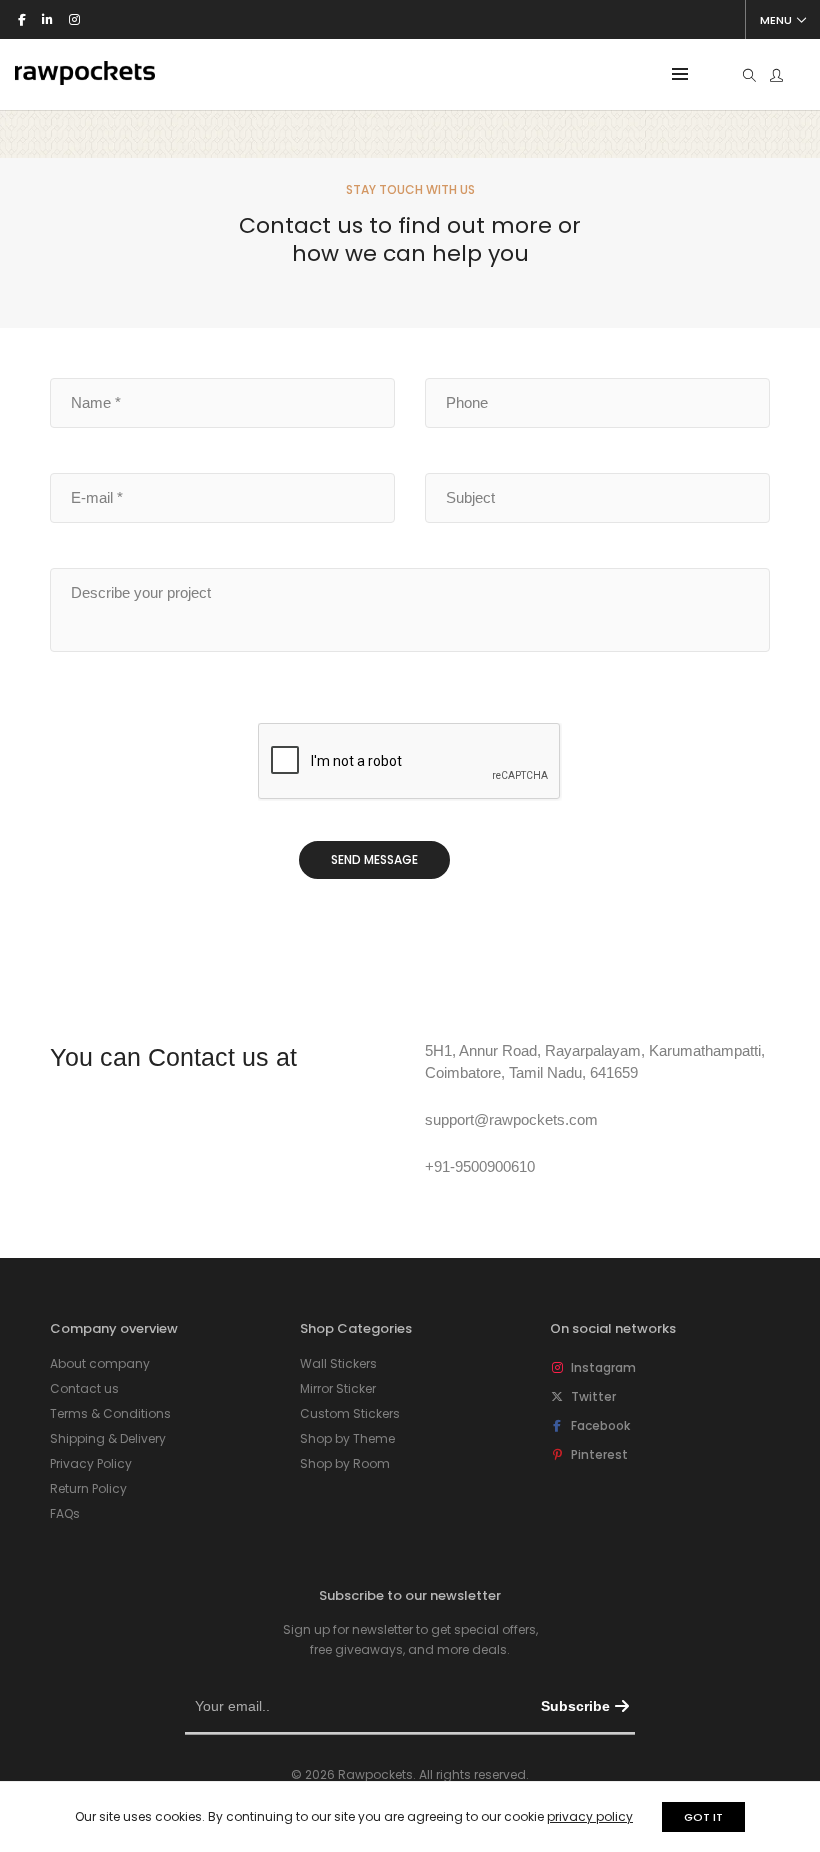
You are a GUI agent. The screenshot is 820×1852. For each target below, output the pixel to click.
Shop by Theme (347, 1438)
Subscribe (575, 1706)
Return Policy (88, 1488)
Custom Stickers (350, 1413)
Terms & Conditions (110, 1413)
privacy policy (590, 1816)
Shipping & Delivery (108, 1438)
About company (100, 1363)
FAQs (65, 1513)
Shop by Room (345, 1463)
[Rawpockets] (85, 76)
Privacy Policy (91, 1463)
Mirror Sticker (338, 1388)
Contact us (84, 1388)
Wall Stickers (338, 1363)
